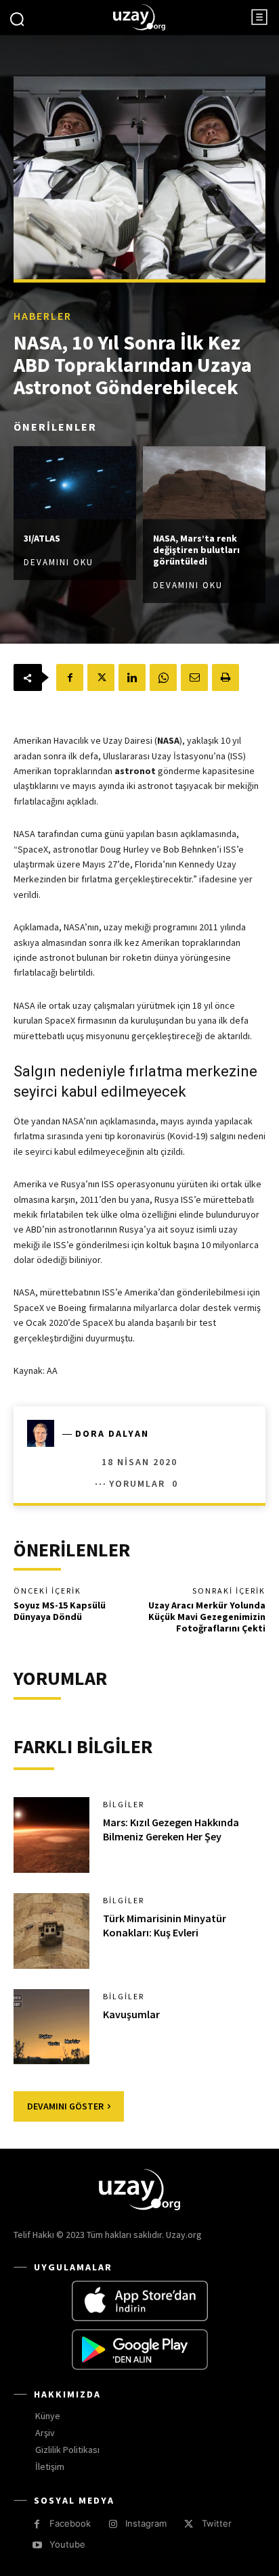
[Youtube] (37, 2545)
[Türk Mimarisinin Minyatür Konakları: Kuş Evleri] (51, 1931)
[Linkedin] (132, 677)
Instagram (146, 2523)
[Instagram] (113, 2524)
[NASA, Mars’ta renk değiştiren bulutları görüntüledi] (204, 482)
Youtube (67, 2544)
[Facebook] (70, 677)
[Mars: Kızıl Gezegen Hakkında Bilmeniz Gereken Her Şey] (51, 1835)
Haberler (43, 315)
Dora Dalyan (112, 1433)
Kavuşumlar (131, 2014)
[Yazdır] (226, 677)
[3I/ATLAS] (75, 482)
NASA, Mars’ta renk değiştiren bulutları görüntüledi (196, 550)
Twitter (217, 2523)
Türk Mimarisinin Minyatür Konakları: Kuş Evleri (165, 1925)
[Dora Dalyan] (45, 1433)
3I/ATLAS (42, 538)
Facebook (70, 2523)
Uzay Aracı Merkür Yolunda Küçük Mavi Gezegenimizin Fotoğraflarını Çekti (207, 1617)
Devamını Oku (59, 562)
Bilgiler (124, 1805)
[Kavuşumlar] (51, 2027)
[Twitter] (101, 677)
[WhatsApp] (163, 677)
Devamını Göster (65, 2106)
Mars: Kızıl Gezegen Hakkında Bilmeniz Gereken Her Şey (171, 1829)
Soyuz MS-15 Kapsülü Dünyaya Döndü (60, 1611)
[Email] (194, 677)
